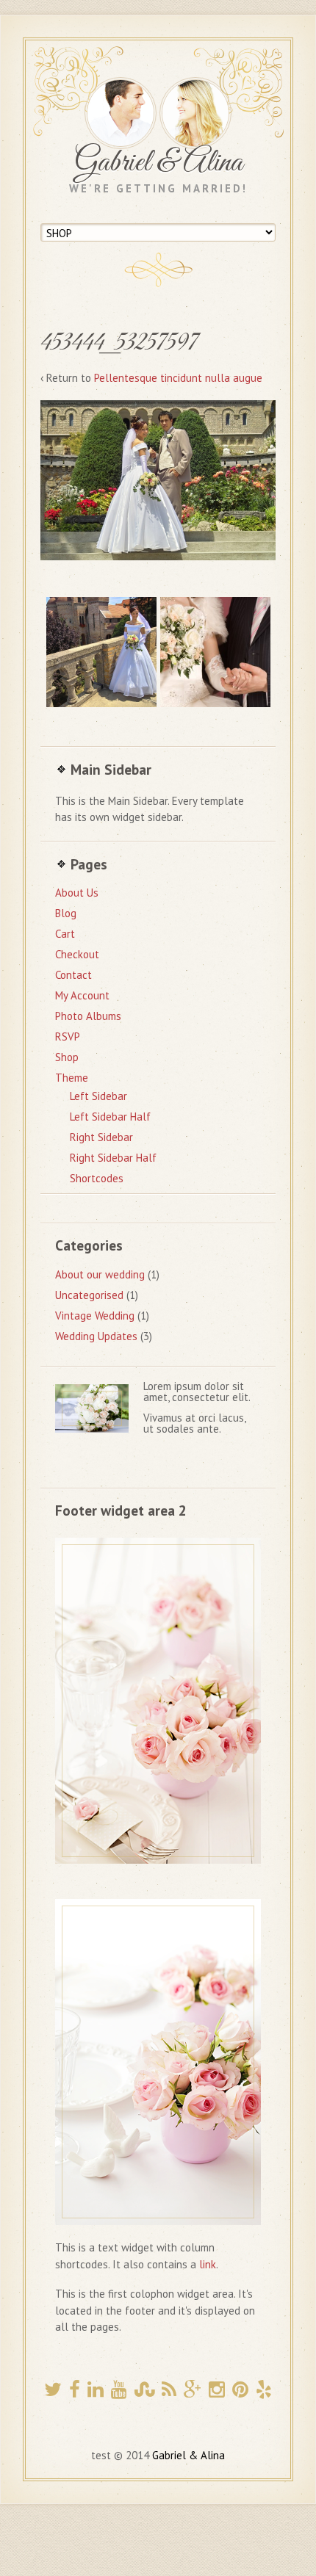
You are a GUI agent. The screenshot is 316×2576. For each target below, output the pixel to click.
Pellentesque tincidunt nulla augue (178, 378)
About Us (77, 893)
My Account (82, 995)
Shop (67, 1057)
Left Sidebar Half (110, 1117)
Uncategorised (89, 1295)
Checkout (77, 954)
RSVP (68, 1036)
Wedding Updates (96, 1336)
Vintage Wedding (95, 1316)
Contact (73, 975)
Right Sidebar (101, 1137)
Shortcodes (97, 1178)
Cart (65, 934)
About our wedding (100, 1274)
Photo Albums (88, 1016)
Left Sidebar (98, 1096)
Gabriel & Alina (158, 163)
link (208, 2264)
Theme (72, 1078)
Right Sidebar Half (113, 1158)
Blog (66, 913)
